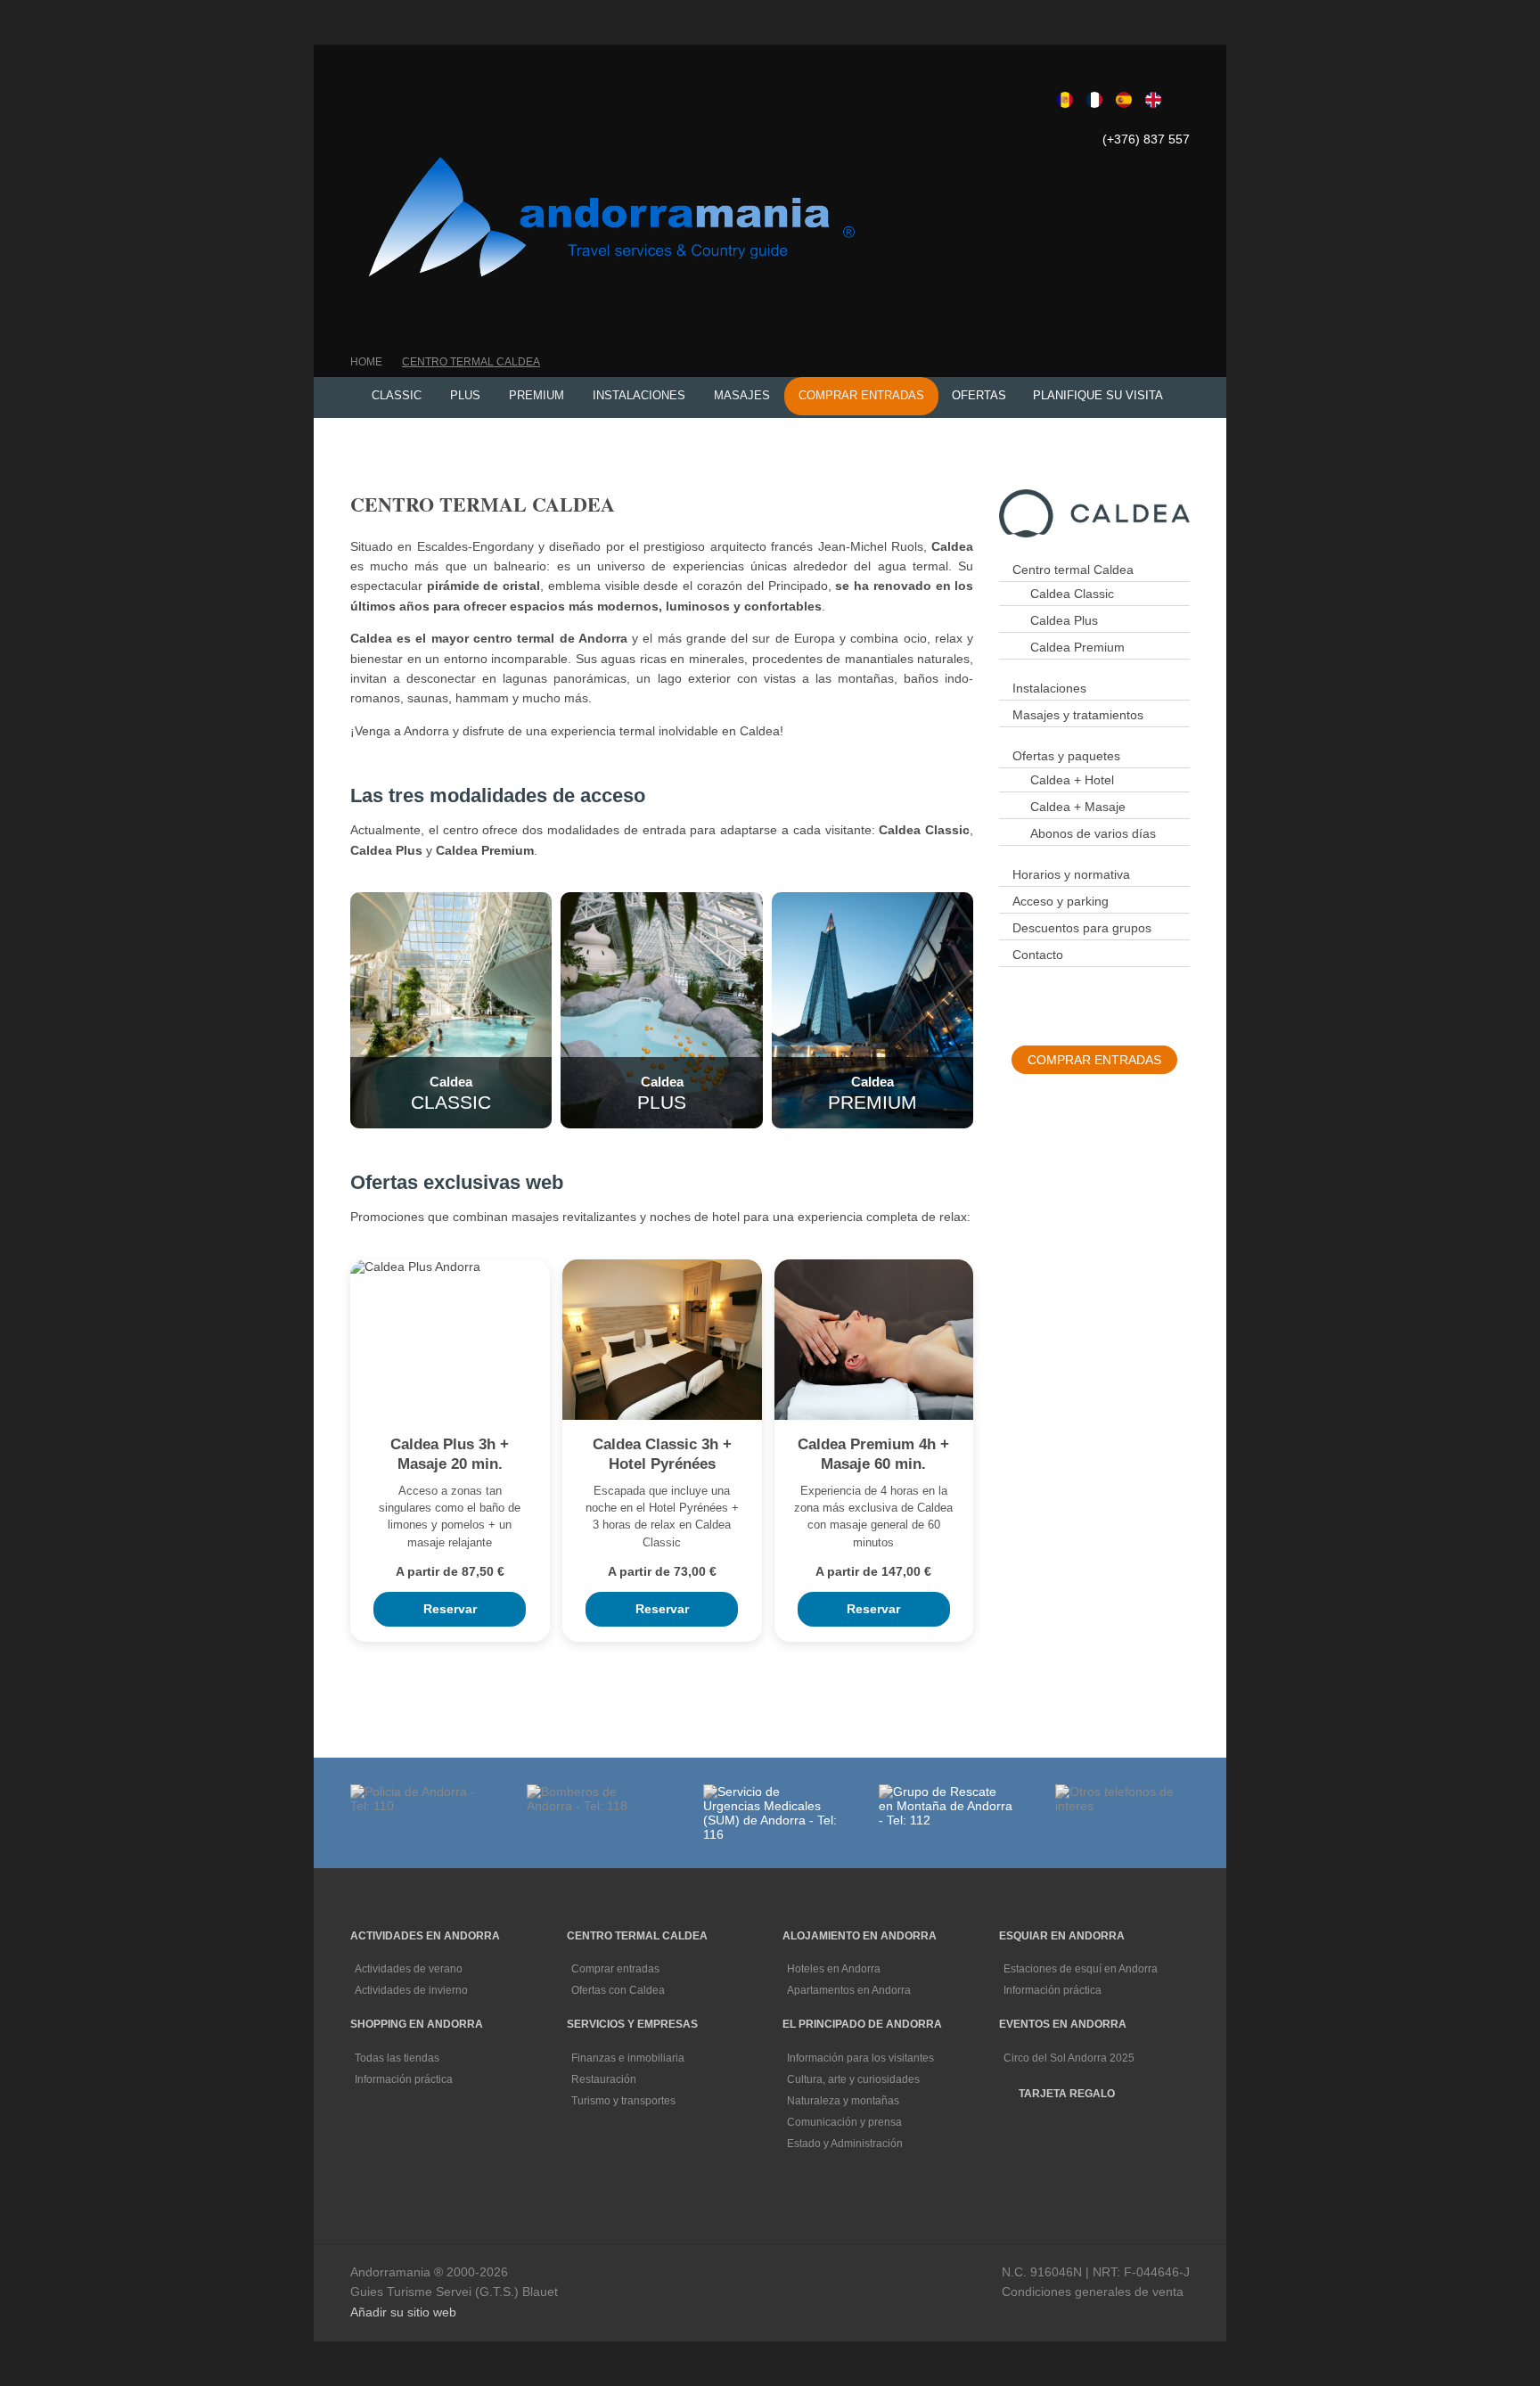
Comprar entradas (617, 1969)
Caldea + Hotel (1072, 780)
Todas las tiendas (398, 2058)
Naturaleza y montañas (844, 2101)
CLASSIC (397, 395)
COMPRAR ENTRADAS (861, 395)
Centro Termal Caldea (471, 362)
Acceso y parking (1061, 901)
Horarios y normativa (1071, 874)
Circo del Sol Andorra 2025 (1069, 2058)
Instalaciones (1049, 688)
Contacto (1038, 955)
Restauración (605, 2079)
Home (366, 362)
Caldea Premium (1077, 647)
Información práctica (1054, 1990)
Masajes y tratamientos (1078, 715)
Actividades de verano (410, 1969)
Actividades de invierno (413, 1990)
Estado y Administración (846, 2144)
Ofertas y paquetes (1066, 756)
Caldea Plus (1064, 620)
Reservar (450, 1609)
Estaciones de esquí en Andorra (1082, 1969)
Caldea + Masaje (1078, 807)
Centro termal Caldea (1073, 570)
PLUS (465, 395)
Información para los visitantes (862, 2058)
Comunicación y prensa (846, 2122)
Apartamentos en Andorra (850, 1990)
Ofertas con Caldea (619, 1990)
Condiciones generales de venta (1093, 2292)
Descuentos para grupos (1082, 928)
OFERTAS (979, 395)
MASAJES (742, 395)
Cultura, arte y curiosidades (855, 2079)
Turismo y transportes (625, 2101)
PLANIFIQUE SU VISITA (1098, 395)
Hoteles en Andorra (835, 1969)
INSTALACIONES (639, 395)
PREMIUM (537, 395)
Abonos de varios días (1093, 833)
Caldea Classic (1072, 594)
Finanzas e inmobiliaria (629, 2058)
